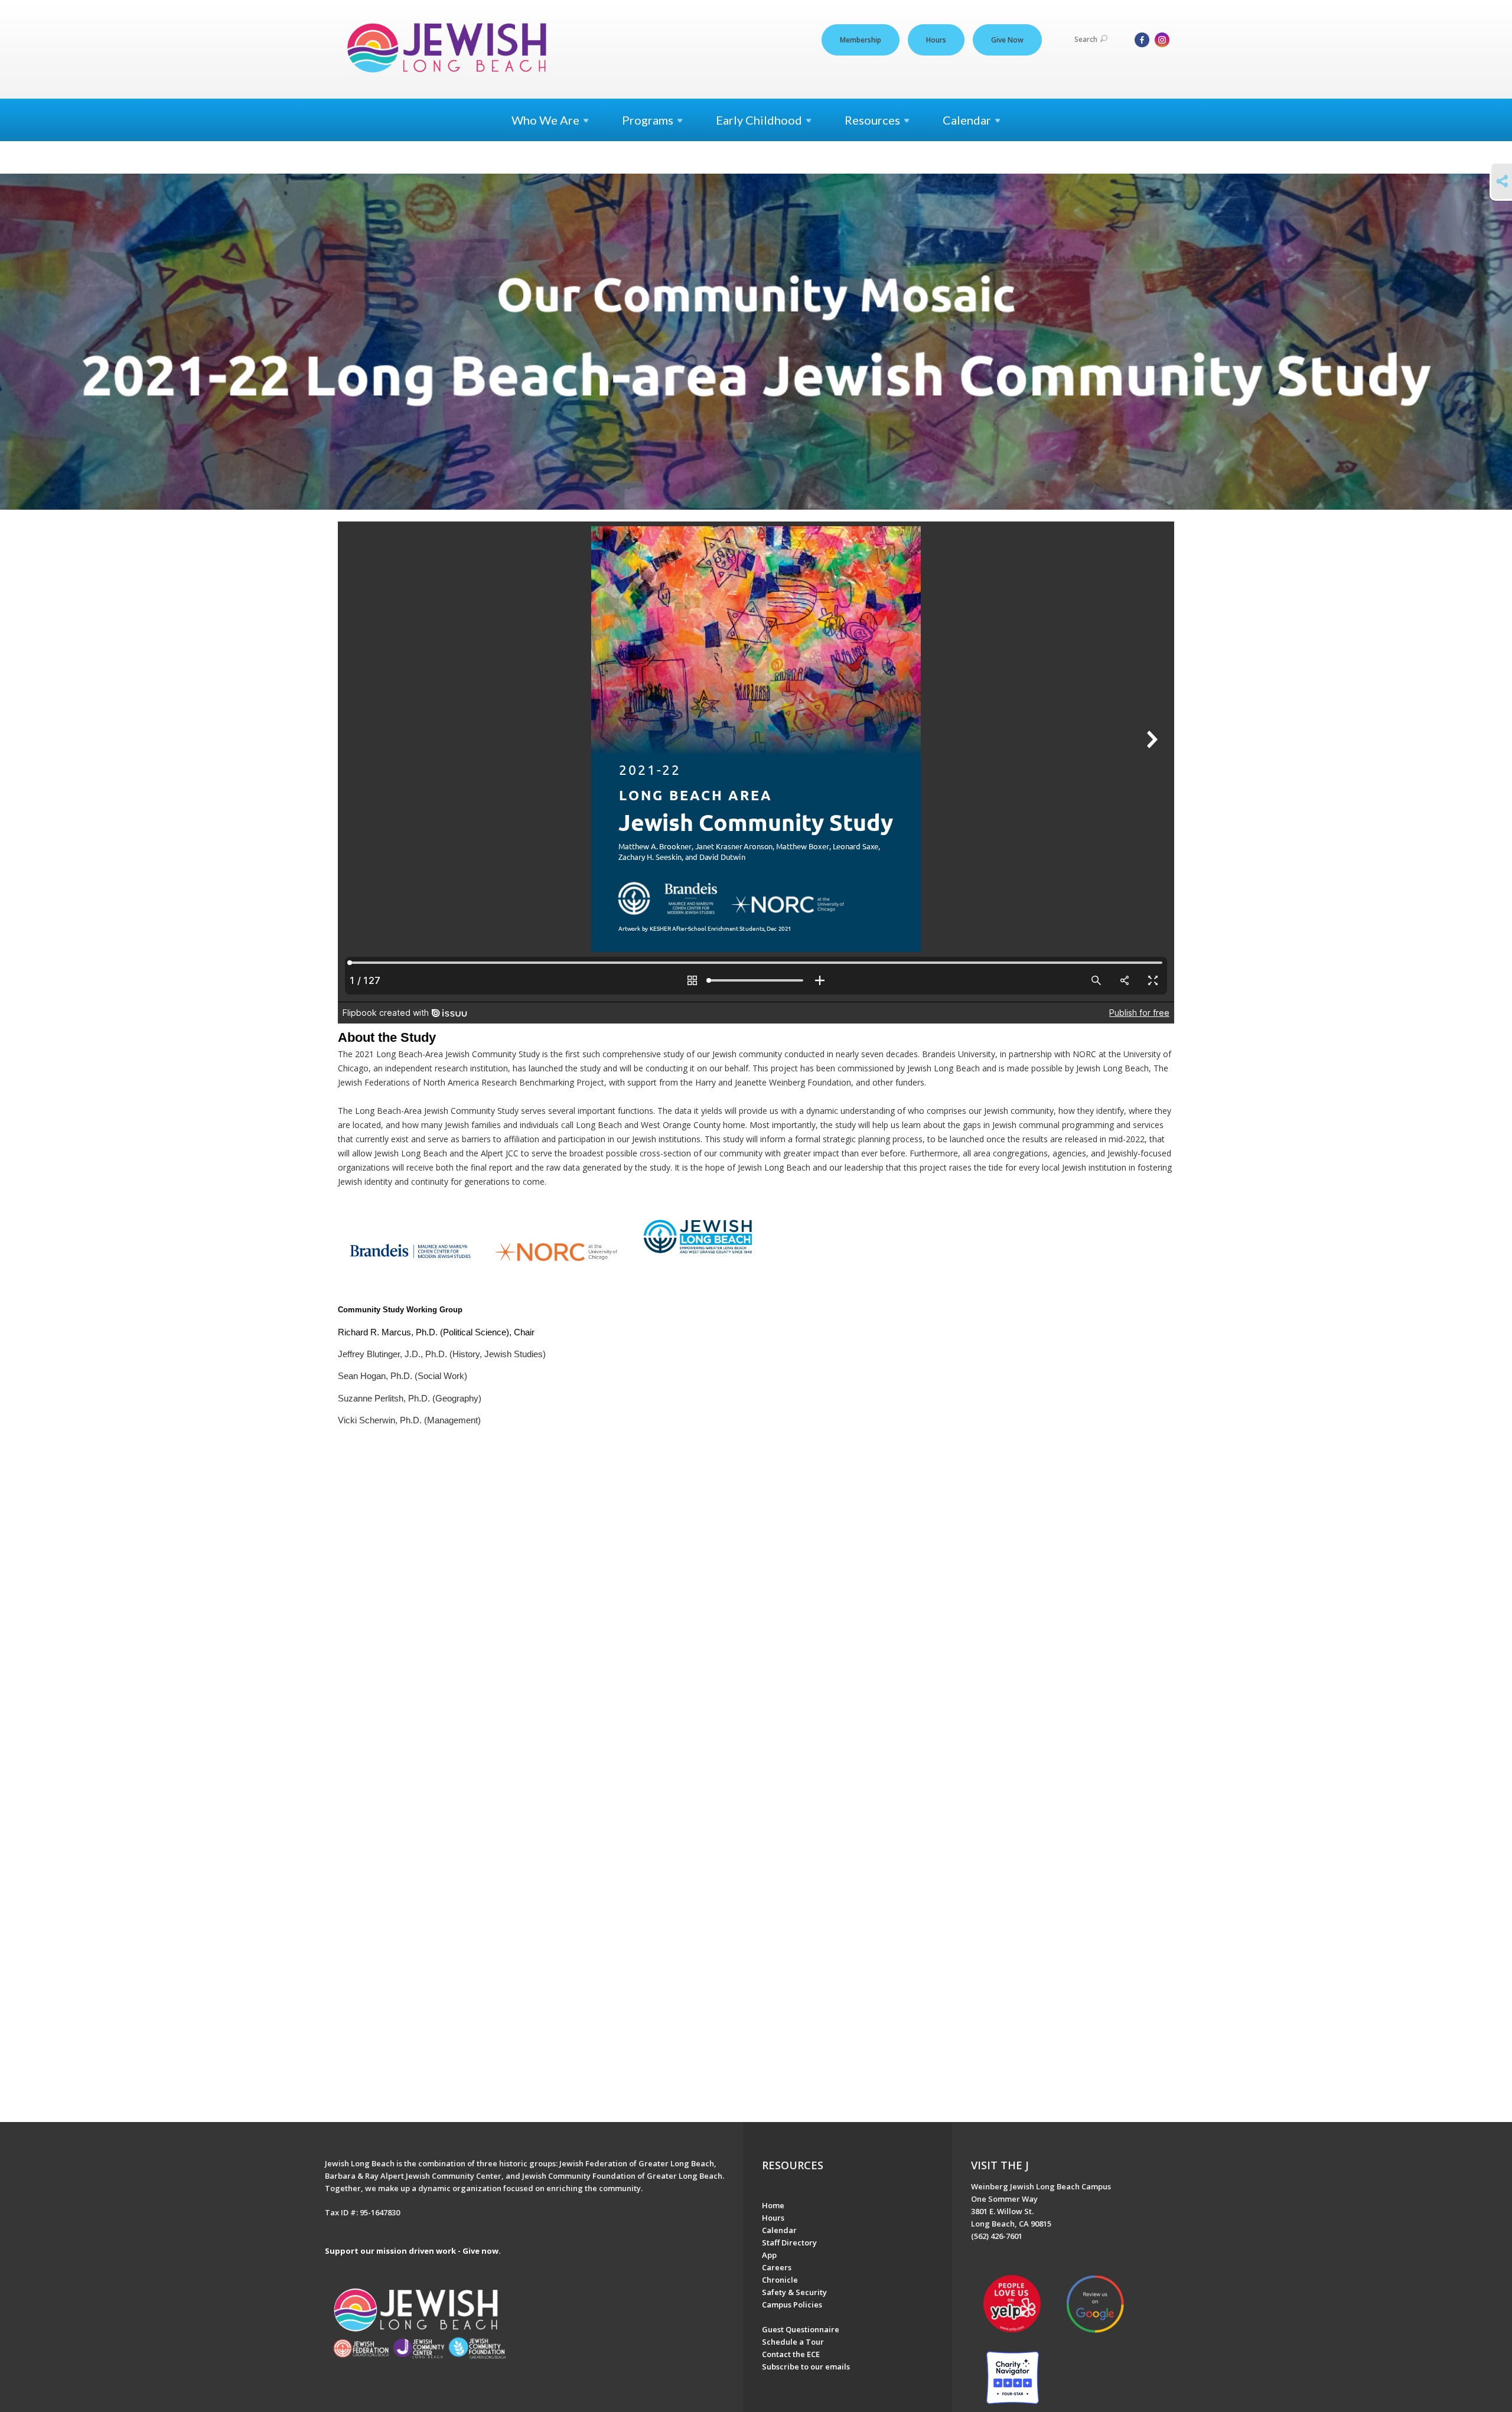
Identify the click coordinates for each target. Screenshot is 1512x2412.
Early (759, 120)
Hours (936, 40)
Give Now (1007, 40)
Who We (545, 120)
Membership (861, 40)
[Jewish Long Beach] (450, 49)
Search (1086, 39)
